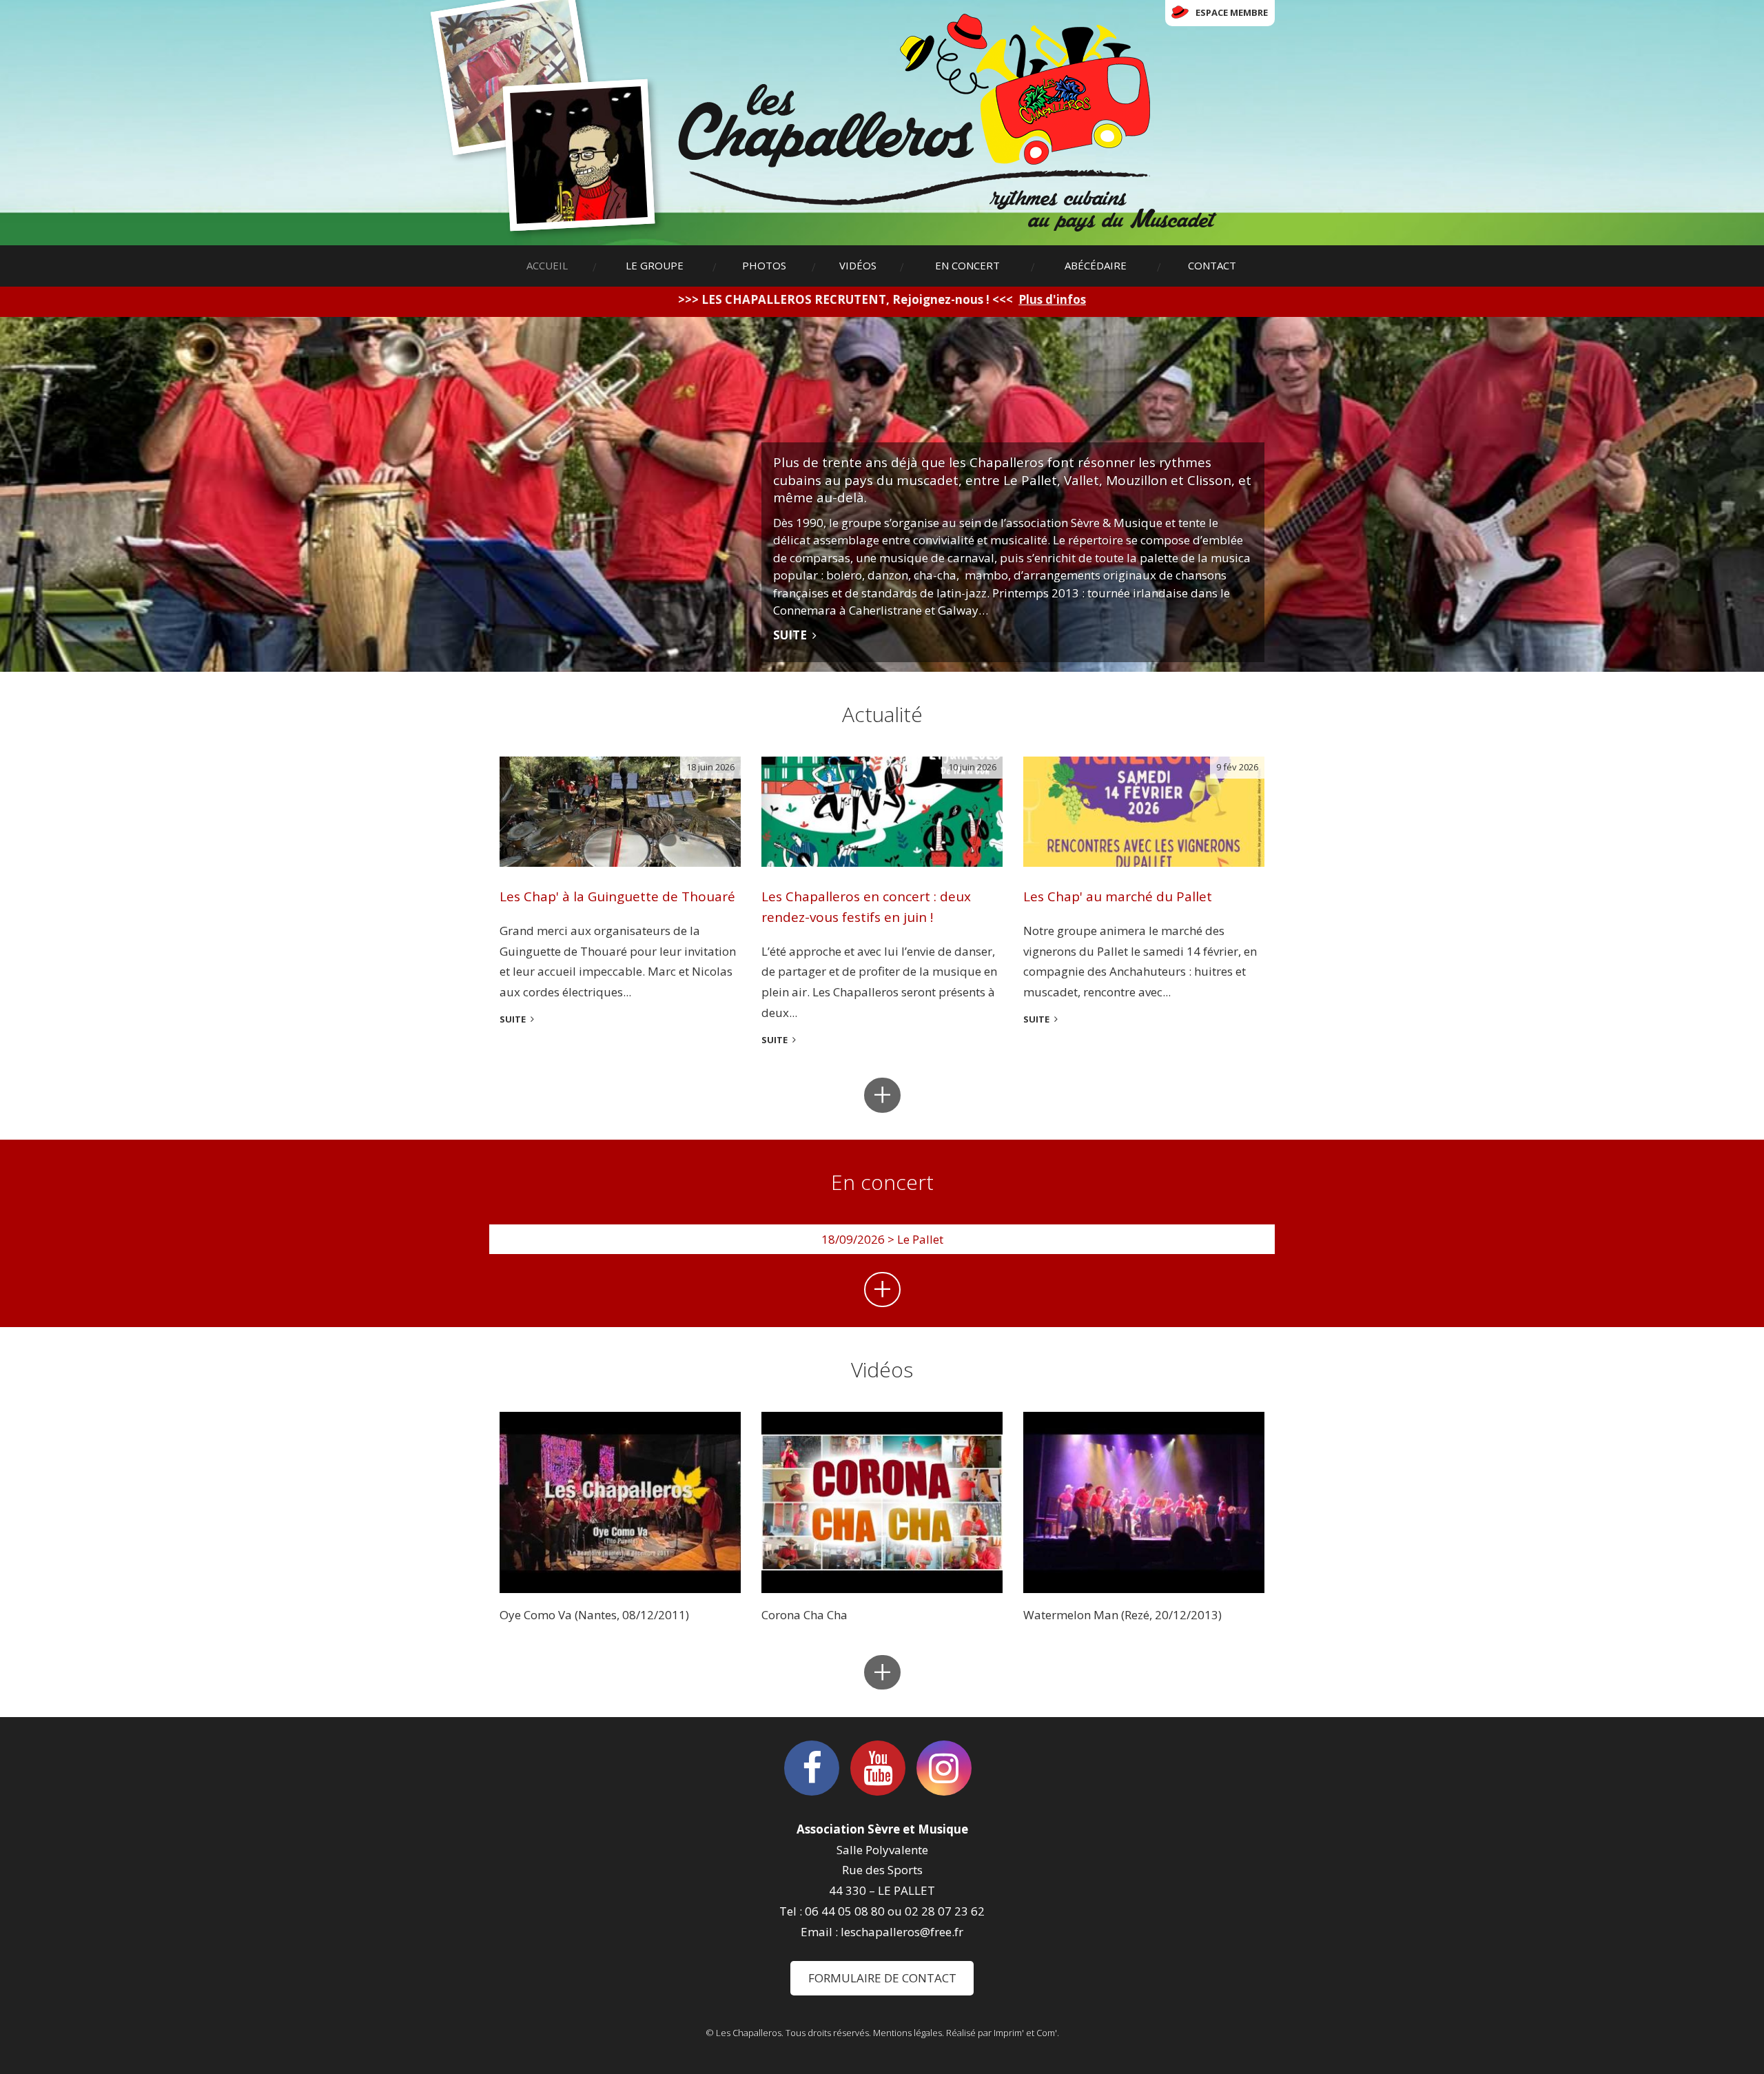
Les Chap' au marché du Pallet (1118, 896)
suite (513, 1019)
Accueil (547, 265)
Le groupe (655, 265)
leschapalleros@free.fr (902, 1932)
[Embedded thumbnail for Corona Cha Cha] (882, 1502)
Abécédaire (1096, 265)
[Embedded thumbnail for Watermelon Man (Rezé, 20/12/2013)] (1144, 1502)
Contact (1212, 265)
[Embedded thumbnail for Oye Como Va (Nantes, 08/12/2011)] (620, 1502)
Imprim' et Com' (1025, 2033)
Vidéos (858, 265)
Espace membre (1232, 12)
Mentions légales (907, 2033)
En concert (967, 265)
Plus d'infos (1052, 299)
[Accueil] (947, 123)
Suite (790, 635)
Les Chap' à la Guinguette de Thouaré (617, 896)
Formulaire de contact (882, 1978)
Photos (764, 265)
